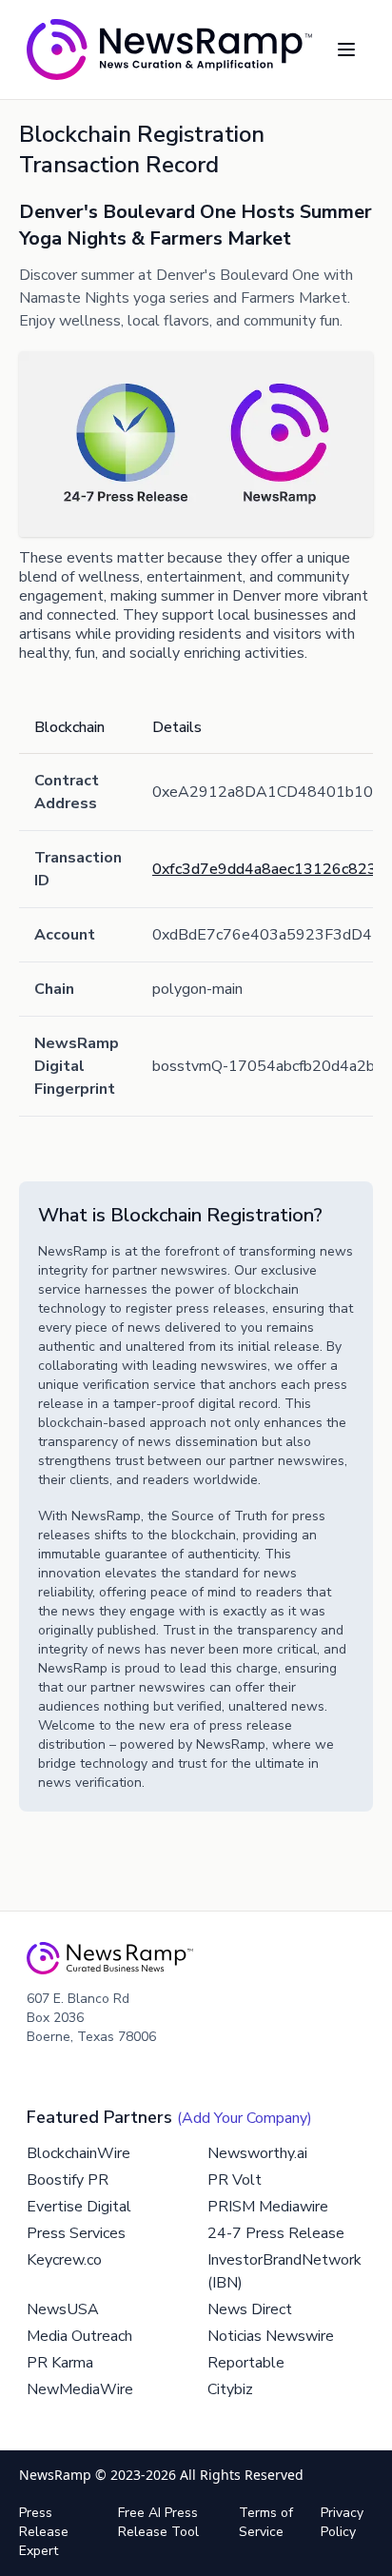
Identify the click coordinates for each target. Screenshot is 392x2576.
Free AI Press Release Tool (158, 2522)
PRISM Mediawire (268, 2207)
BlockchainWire (78, 2153)
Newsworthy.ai (257, 2153)
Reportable (246, 2363)
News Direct (250, 2309)
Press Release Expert (44, 2532)
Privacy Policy (342, 2522)
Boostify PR (68, 2180)
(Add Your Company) (245, 2118)
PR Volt (235, 2180)
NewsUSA (63, 2309)
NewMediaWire (80, 2389)
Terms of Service (266, 2522)
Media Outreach (79, 2336)
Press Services (76, 2233)
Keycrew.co (64, 2260)
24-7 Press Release (276, 2233)
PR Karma (60, 2363)
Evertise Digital (79, 2207)
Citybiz (230, 2389)
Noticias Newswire (271, 2336)
